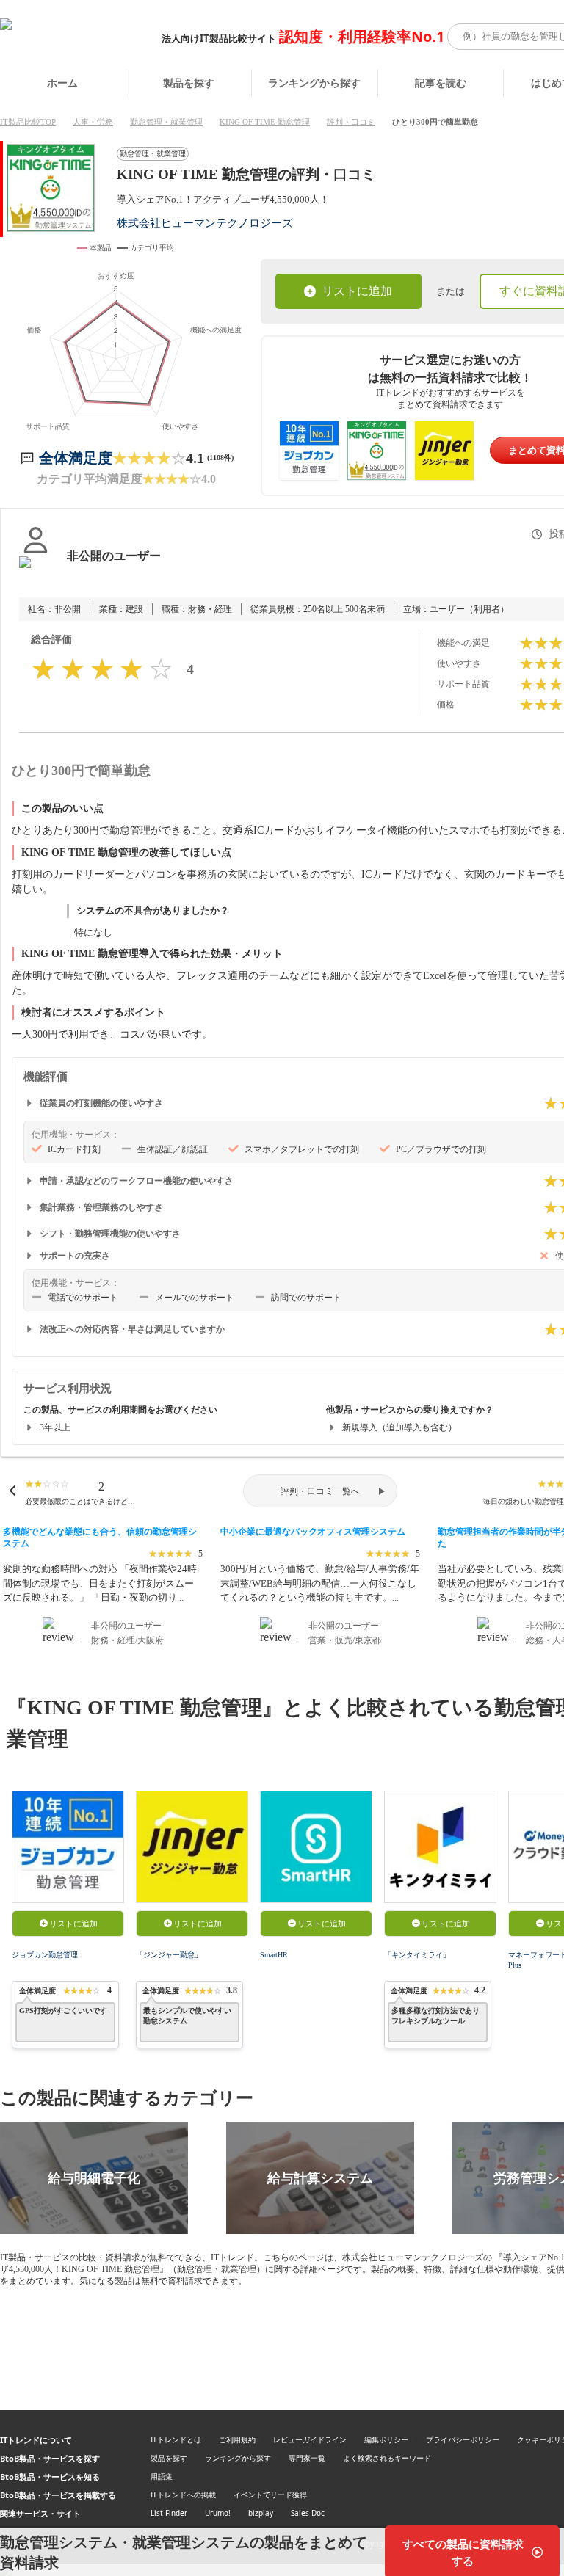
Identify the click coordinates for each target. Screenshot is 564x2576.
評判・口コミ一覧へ (320, 1491)
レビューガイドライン (310, 2439)
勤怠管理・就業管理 (166, 122)
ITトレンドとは (176, 2439)
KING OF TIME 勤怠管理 (265, 122)
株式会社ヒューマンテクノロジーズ (205, 223)
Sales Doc (308, 2513)
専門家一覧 (307, 2458)
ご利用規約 (237, 2439)
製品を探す (189, 83)
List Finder (169, 2513)
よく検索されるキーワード (387, 2458)
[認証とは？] (36, 571)
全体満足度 (76, 458)
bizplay (261, 2513)
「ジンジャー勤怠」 (169, 1955)
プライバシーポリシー (463, 2439)
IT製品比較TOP (28, 122)
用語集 (162, 2476)
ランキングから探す (314, 83)
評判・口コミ (351, 122)
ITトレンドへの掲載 (183, 2495)
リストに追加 (357, 291)
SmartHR (274, 1955)
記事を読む (441, 83)
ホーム (62, 83)
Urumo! (218, 2513)
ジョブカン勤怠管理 (45, 1955)
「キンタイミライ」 (417, 1955)
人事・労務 (93, 122)
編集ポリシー (386, 2439)
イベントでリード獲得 (270, 2495)
